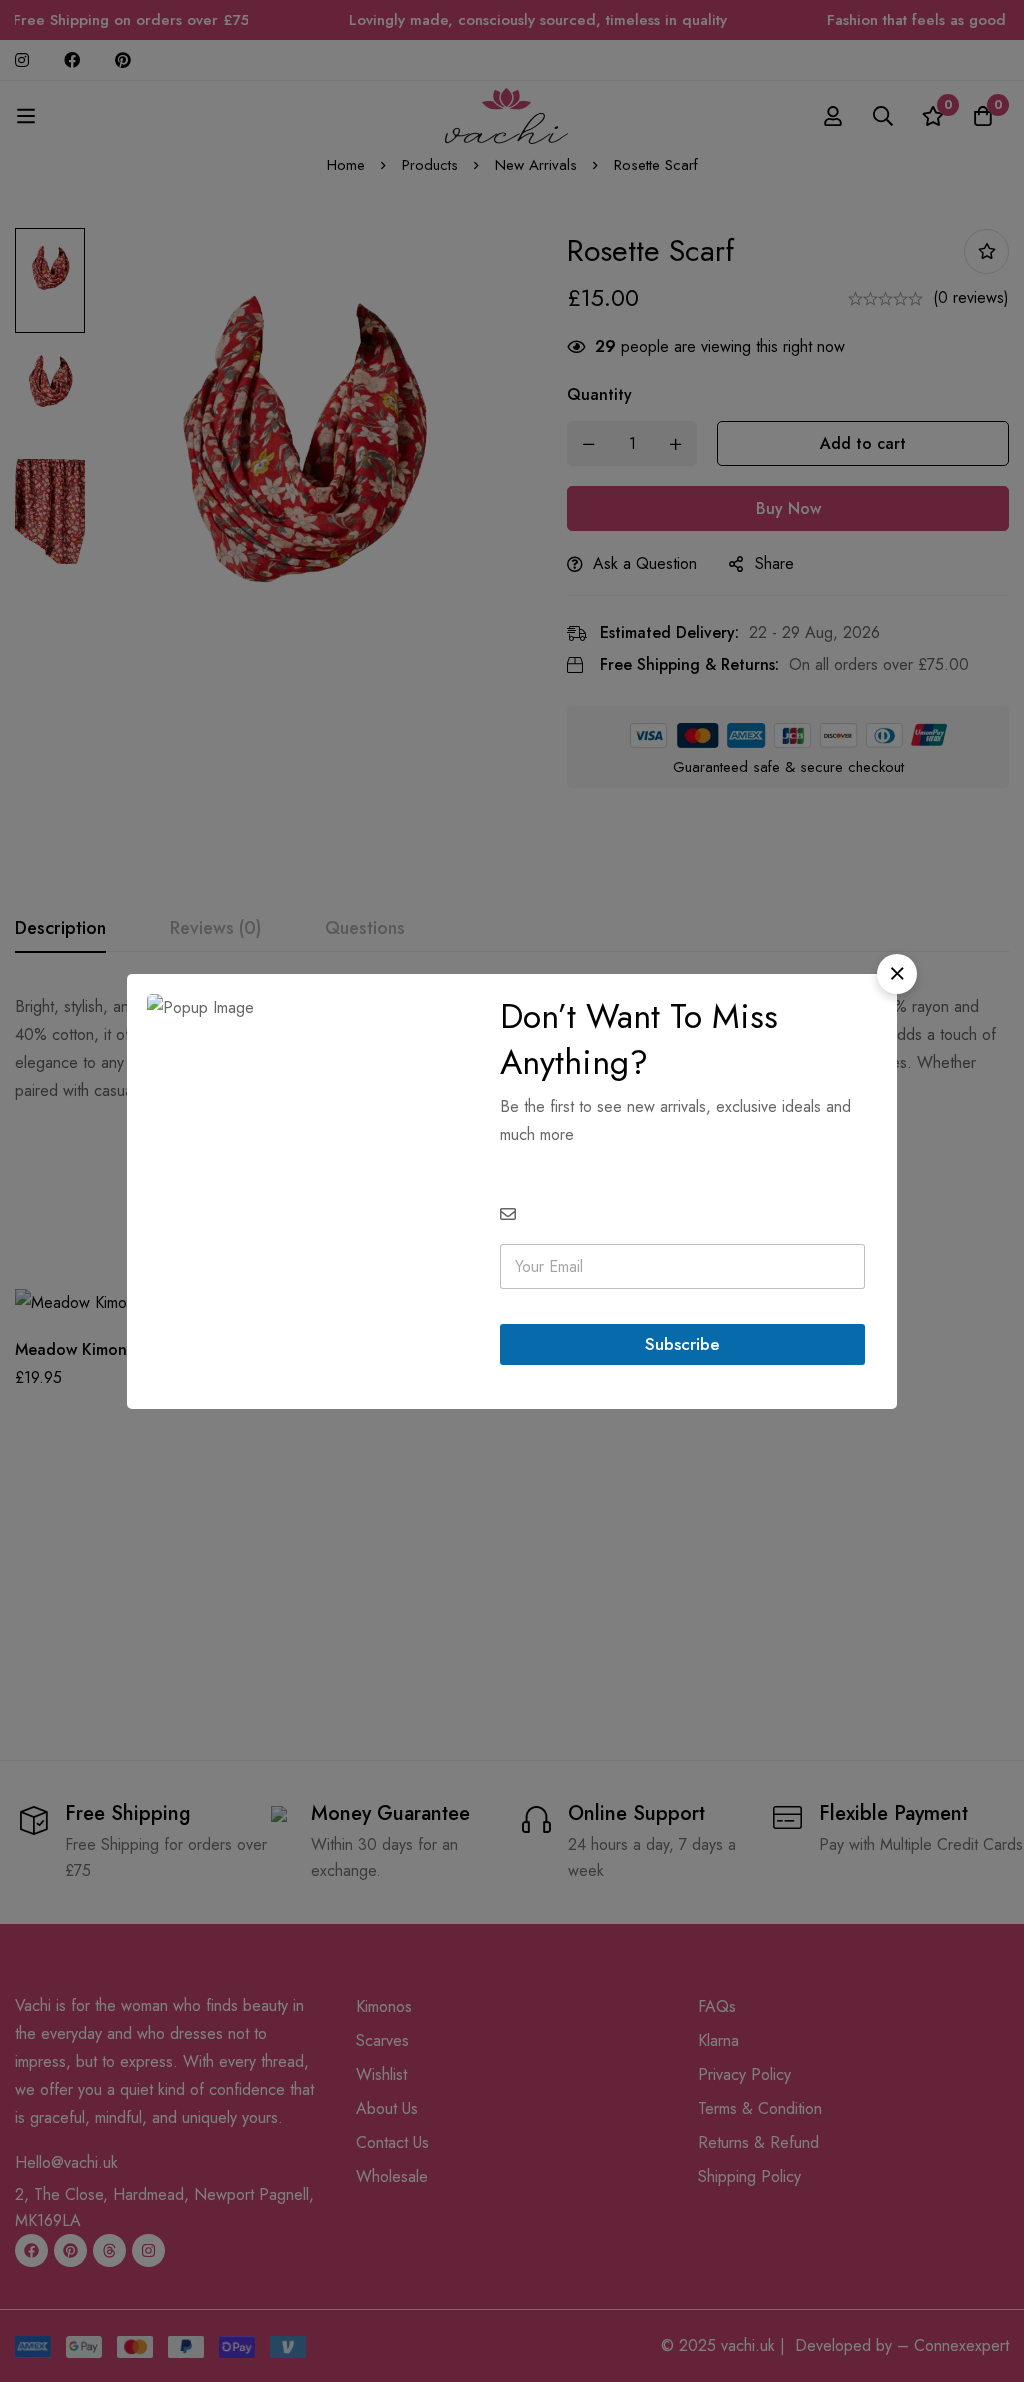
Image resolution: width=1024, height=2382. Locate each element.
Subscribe (682, 1344)
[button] (897, 974)
